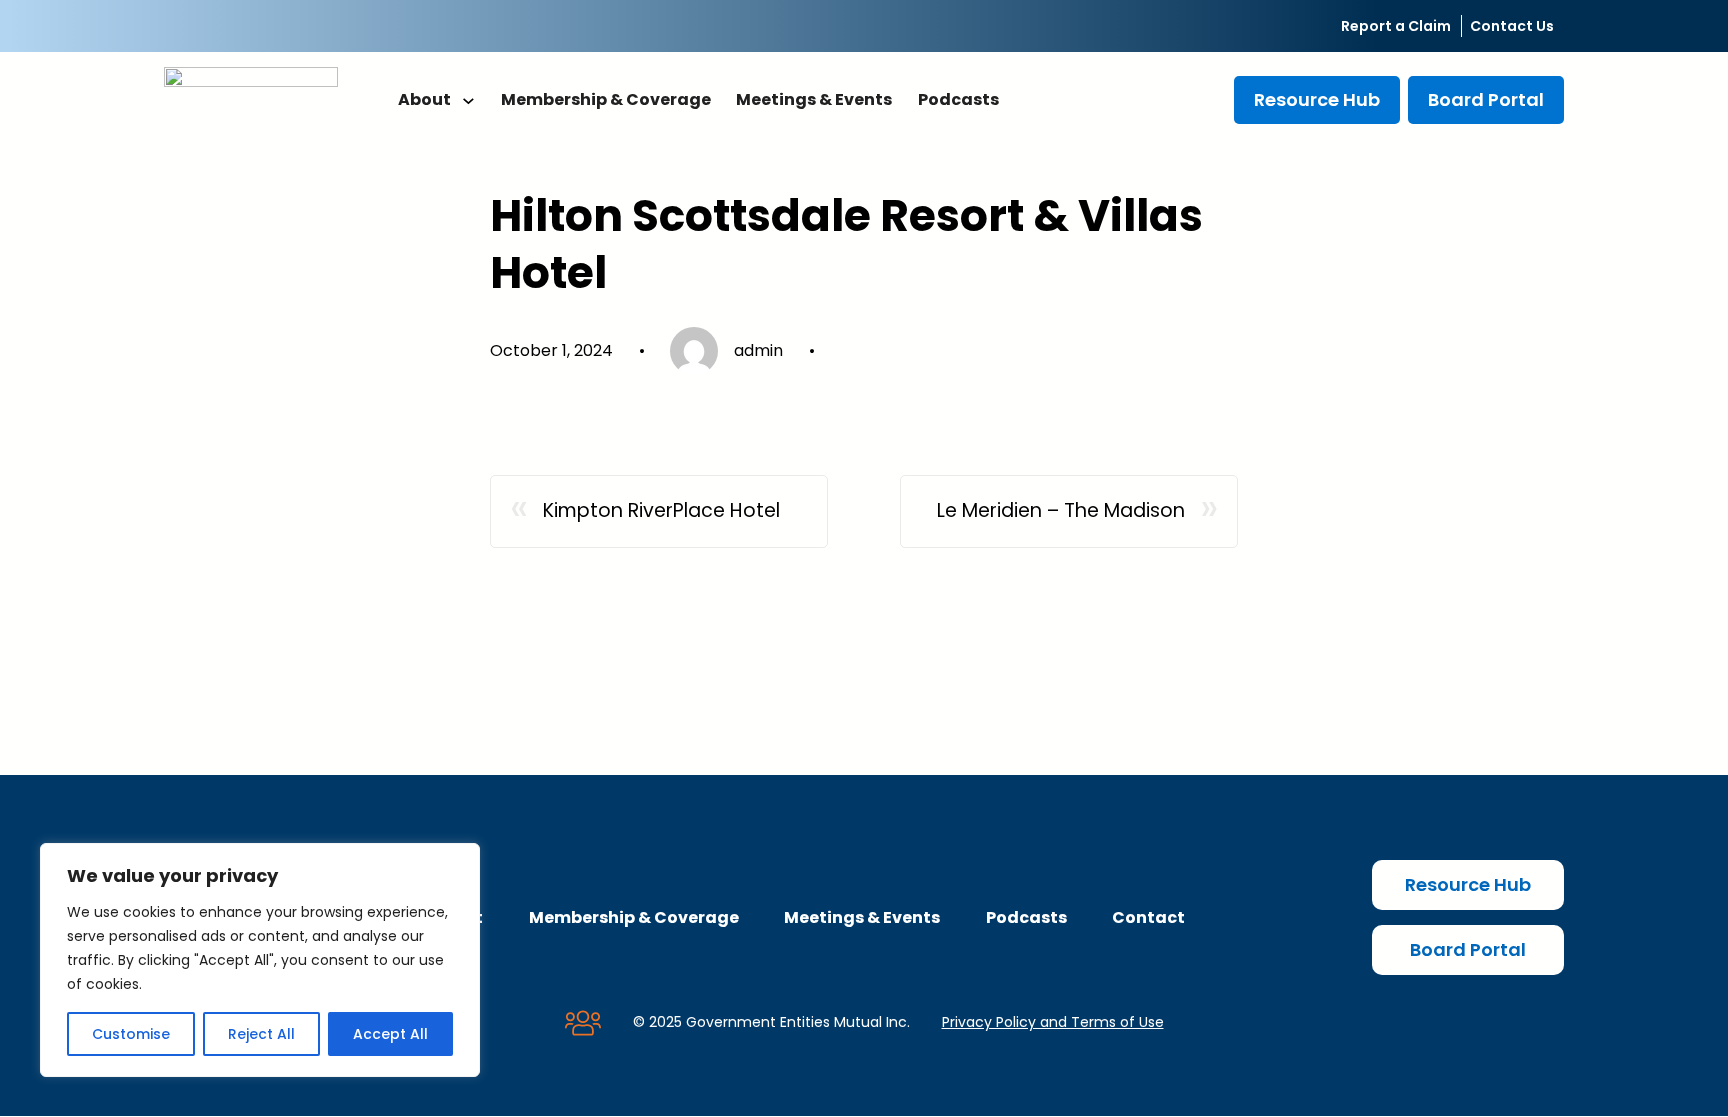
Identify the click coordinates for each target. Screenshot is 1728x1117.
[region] (260, 960)
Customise (131, 1034)
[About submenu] (468, 100)
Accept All (390, 1034)
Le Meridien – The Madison (1061, 510)
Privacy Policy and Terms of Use (1053, 1022)
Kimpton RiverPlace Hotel (661, 510)
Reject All (261, 1034)
